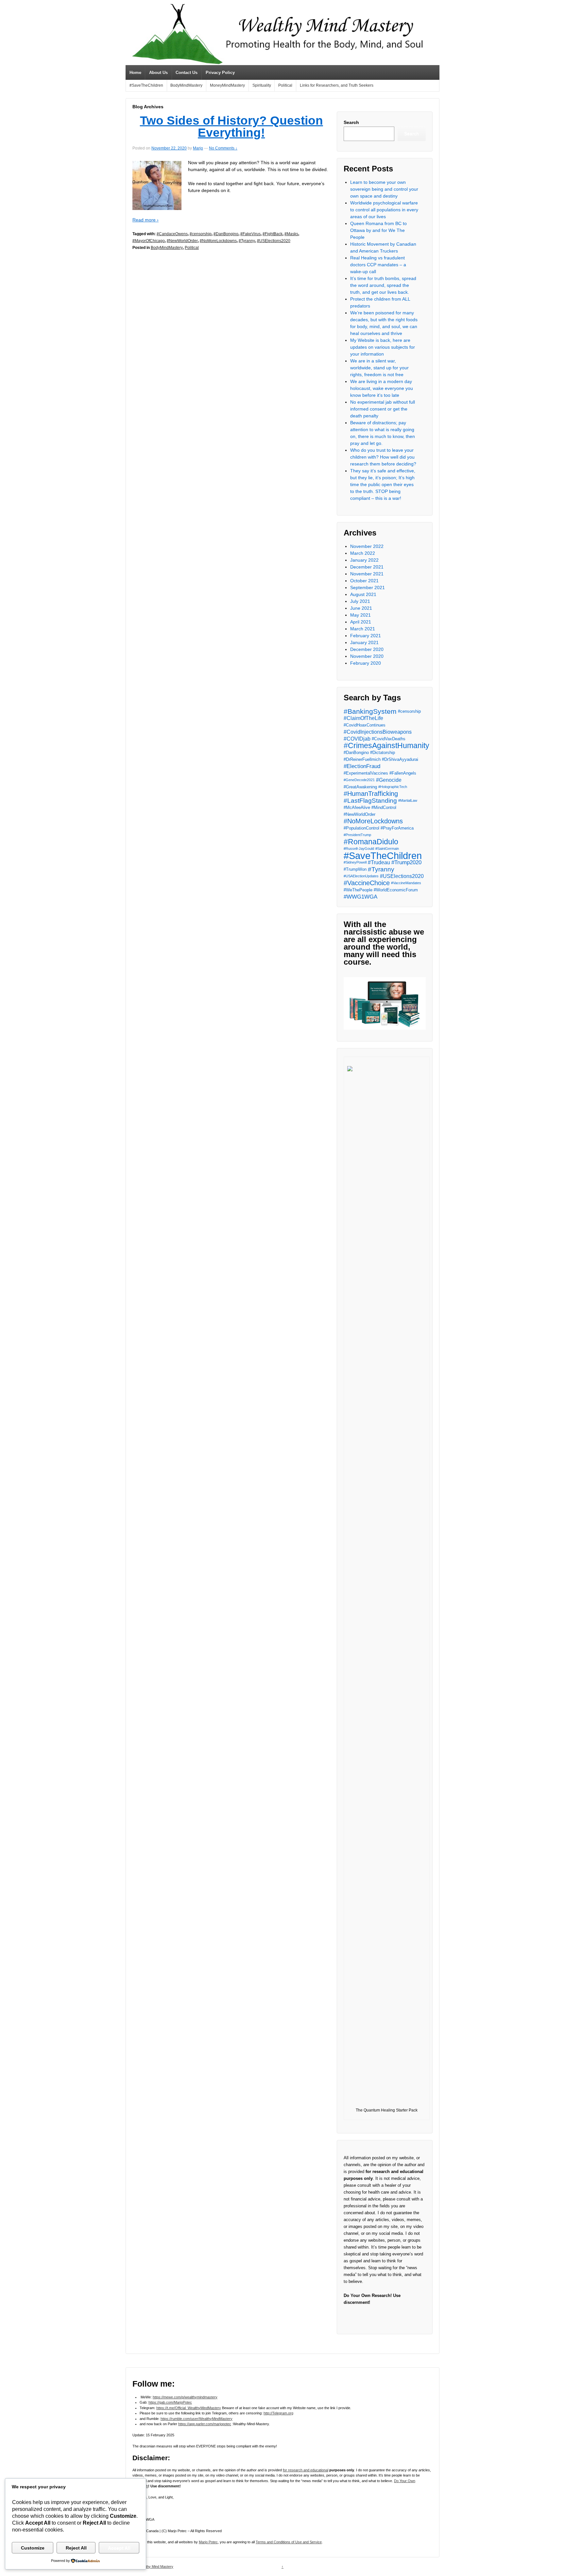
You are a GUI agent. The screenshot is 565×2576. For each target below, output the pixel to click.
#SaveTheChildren (146, 85)
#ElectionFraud (362, 766)
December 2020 (367, 649)
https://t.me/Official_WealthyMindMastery (189, 2408)
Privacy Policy (220, 72)
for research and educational (306, 2470)
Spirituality (262, 85)
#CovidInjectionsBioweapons (378, 732)
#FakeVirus (250, 234)
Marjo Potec (208, 2542)
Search (351, 122)
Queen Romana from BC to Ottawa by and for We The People (378, 230)
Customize (33, 2548)
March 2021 (363, 629)
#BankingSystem (370, 711)
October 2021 (364, 581)
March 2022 (363, 553)
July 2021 (360, 601)
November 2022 (367, 546)
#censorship (201, 234)
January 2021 (364, 642)
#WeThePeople (358, 890)
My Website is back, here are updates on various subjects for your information (383, 347)
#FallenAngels (403, 773)
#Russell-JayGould (359, 849)
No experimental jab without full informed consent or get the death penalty (383, 409)
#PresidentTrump (357, 835)
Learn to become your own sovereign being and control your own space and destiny (384, 189)
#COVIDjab (357, 739)
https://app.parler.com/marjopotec (205, 2424)
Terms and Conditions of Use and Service (289, 2542)
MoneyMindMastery (227, 85)
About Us (158, 72)
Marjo (198, 148)
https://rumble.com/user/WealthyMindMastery (197, 2419)
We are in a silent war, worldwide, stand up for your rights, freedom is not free (379, 368)
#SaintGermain (387, 849)
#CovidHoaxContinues (365, 725)
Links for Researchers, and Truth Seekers (337, 85)
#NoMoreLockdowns (218, 241)
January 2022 (364, 560)
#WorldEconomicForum (396, 890)
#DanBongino (226, 234)
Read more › (146, 220)
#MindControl (384, 807)
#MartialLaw (408, 800)
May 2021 (360, 615)
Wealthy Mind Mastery (155, 2567)
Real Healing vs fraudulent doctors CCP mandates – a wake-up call (378, 265)
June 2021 (361, 608)
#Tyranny (247, 241)
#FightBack (273, 234)
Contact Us (187, 72)
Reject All (76, 2548)
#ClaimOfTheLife (363, 718)
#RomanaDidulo (371, 842)
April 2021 (361, 622)
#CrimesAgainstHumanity (386, 746)
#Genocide (389, 780)
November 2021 (367, 574)
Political (285, 85)
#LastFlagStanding (370, 801)
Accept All (119, 2548)
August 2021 (363, 594)
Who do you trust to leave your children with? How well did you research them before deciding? (383, 457)
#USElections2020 (274, 241)
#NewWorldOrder (182, 241)
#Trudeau (379, 862)
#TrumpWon (355, 869)
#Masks (291, 234)
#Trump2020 (406, 862)
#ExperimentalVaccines (366, 773)
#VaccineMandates (406, 883)
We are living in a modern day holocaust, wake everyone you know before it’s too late (382, 388)
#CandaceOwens (172, 234)
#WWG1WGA (360, 897)
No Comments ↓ (223, 148)
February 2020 (366, 663)
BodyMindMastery (186, 85)
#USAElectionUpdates (361, 876)
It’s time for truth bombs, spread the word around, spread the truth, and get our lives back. (383, 285)
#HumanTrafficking (371, 794)
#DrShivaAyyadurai (400, 759)
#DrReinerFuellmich (362, 759)
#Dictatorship (383, 753)
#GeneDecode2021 (359, 780)
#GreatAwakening (360, 787)
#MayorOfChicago (149, 241)
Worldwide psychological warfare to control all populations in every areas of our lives (384, 210)
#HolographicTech (393, 787)
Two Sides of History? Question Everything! (231, 127)
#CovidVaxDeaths (389, 739)
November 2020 (367, 656)
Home (135, 72)
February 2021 (366, 636)
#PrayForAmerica (397, 828)
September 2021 (368, 587)
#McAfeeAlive (357, 807)
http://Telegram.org (278, 2413)
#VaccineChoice (367, 883)
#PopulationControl (361, 828)
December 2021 (367, 567)
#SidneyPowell (355, 862)
